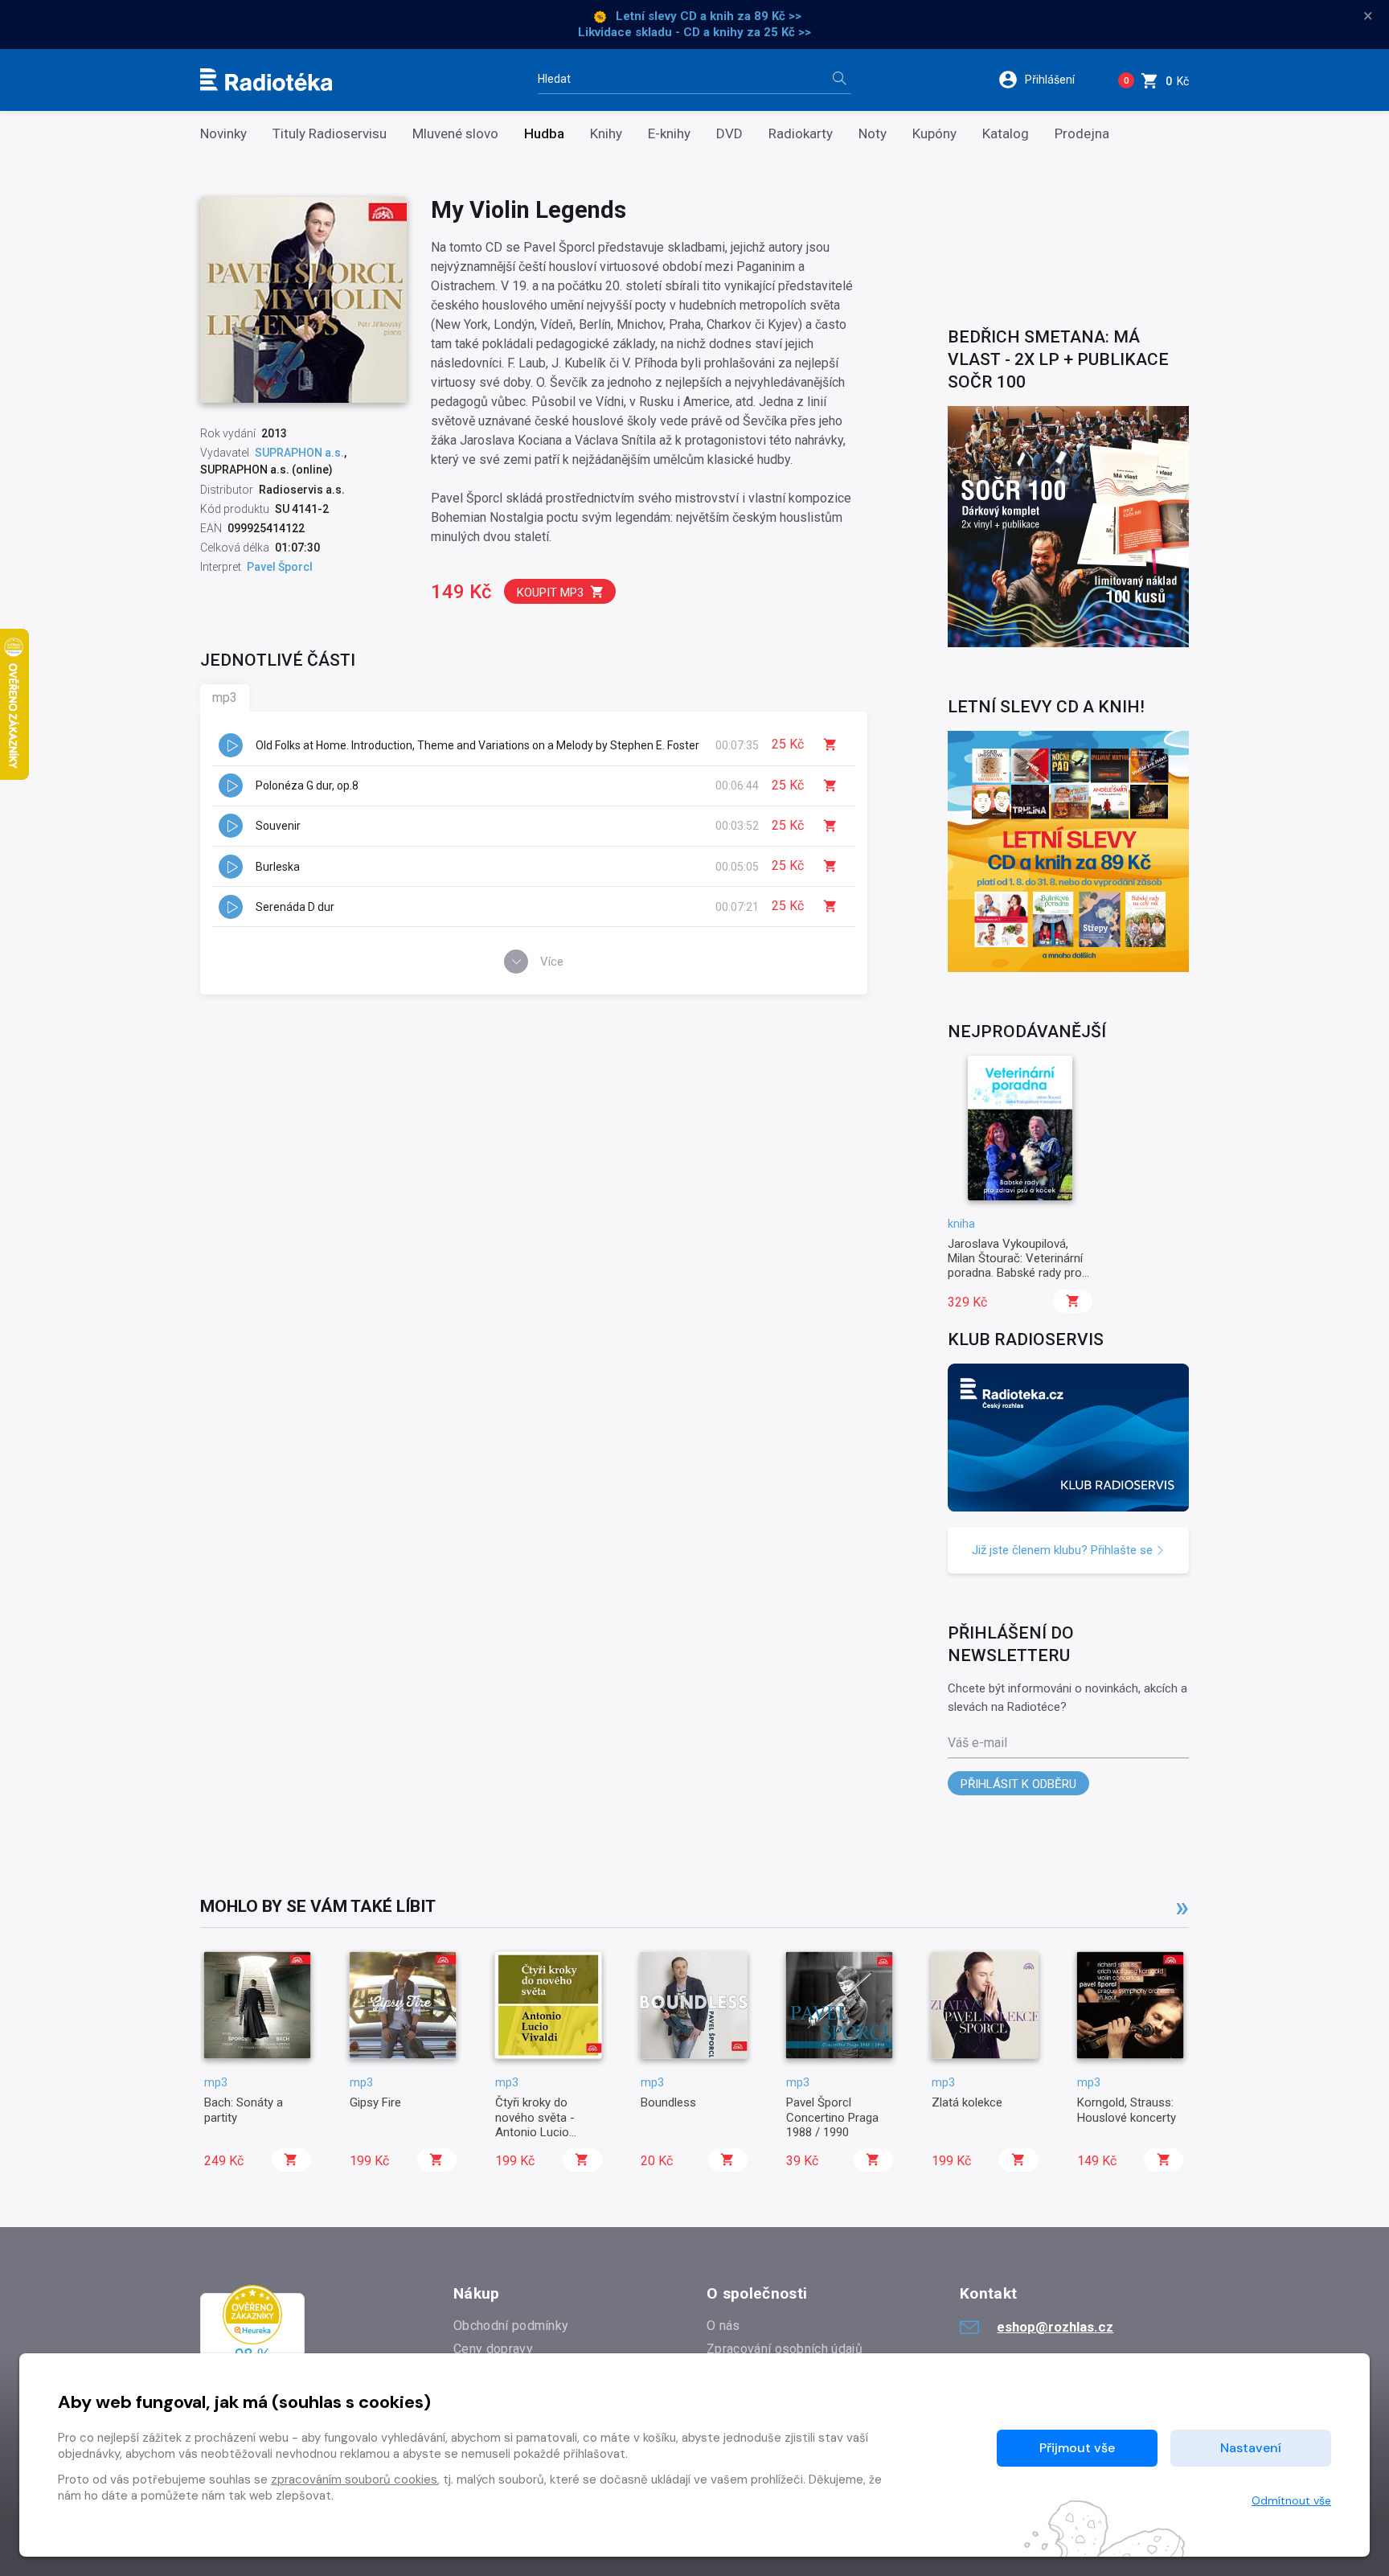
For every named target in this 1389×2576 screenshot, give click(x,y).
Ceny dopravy (493, 2349)
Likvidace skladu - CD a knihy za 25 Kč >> (694, 32)
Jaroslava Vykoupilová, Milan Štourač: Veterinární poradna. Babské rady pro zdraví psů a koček (1015, 1266)
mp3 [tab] (225, 697)
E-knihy (669, 134)
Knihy (606, 134)
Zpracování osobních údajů (785, 2349)
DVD (729, 134)
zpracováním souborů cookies (354, 2480)
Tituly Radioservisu (330, 134)
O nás (723, 2326)
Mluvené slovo (455, 134)
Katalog (1006, 134)
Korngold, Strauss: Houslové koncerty (1127, 2110)
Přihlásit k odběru (1018, 1784)
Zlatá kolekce (967, 2102)
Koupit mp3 (550, 593)
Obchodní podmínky (511, 2326)
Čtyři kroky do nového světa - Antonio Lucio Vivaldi (535, 2125)
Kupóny (934, 134)
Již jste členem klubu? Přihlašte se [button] (1064, 1550)
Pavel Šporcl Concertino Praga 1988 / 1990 (832, 2117)
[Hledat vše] (839, 80)
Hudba (544, 134)
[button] (1047, 80)
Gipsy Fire (375, 2102)
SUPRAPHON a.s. (299, 453)
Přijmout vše (1077, 2448)
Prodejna (1082, 134)
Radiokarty (801, 134)
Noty (873, 134)
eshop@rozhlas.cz (1055, 2327)
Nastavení (1251, 2448)
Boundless (668, 2102)
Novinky (223, 134)
